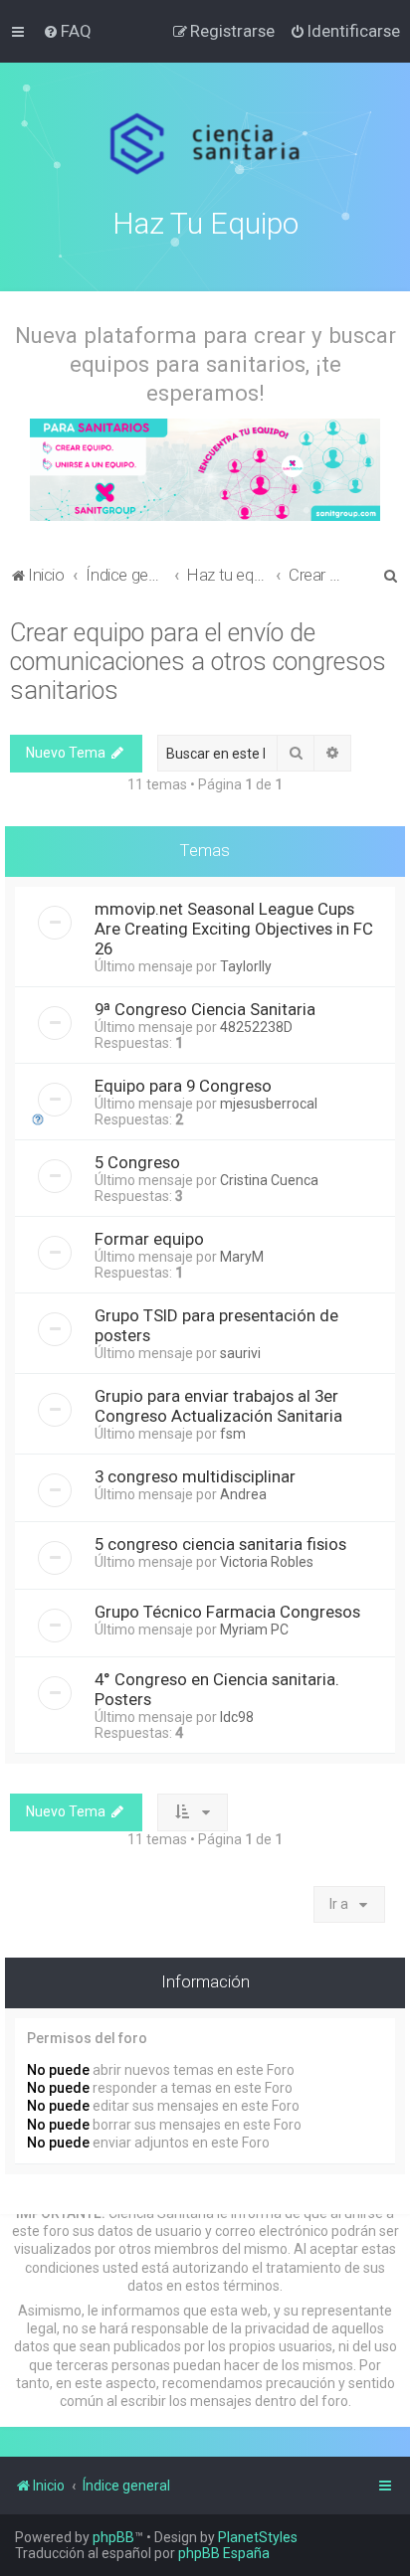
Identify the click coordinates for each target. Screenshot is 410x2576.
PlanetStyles (258, 2537)
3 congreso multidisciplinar (195, 1476)
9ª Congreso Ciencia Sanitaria (205, 1009)
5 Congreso (137, 1162)
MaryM (242, 1257)
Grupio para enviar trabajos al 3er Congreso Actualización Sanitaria (218, 1406)
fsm (233, 1434)
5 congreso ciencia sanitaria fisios (220, 1544)
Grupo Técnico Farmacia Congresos (227, 1612)
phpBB (113, 2537)
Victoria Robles (267, 1562)
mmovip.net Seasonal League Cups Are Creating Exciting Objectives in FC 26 (234, 929)
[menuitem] (67, 31)
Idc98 (237, 1717)
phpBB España (224, 2553)
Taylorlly (246, 966)
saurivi (240, 1353)
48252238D (256, 1027)
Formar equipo (149, 1239)
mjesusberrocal (269, 1104)
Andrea (243, 1494)
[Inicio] (205, 144)
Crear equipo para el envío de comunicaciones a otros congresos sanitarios (198, 662)
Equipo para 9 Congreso (183, 1086)
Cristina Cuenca (269, 1180)
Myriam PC (254, 1630)
